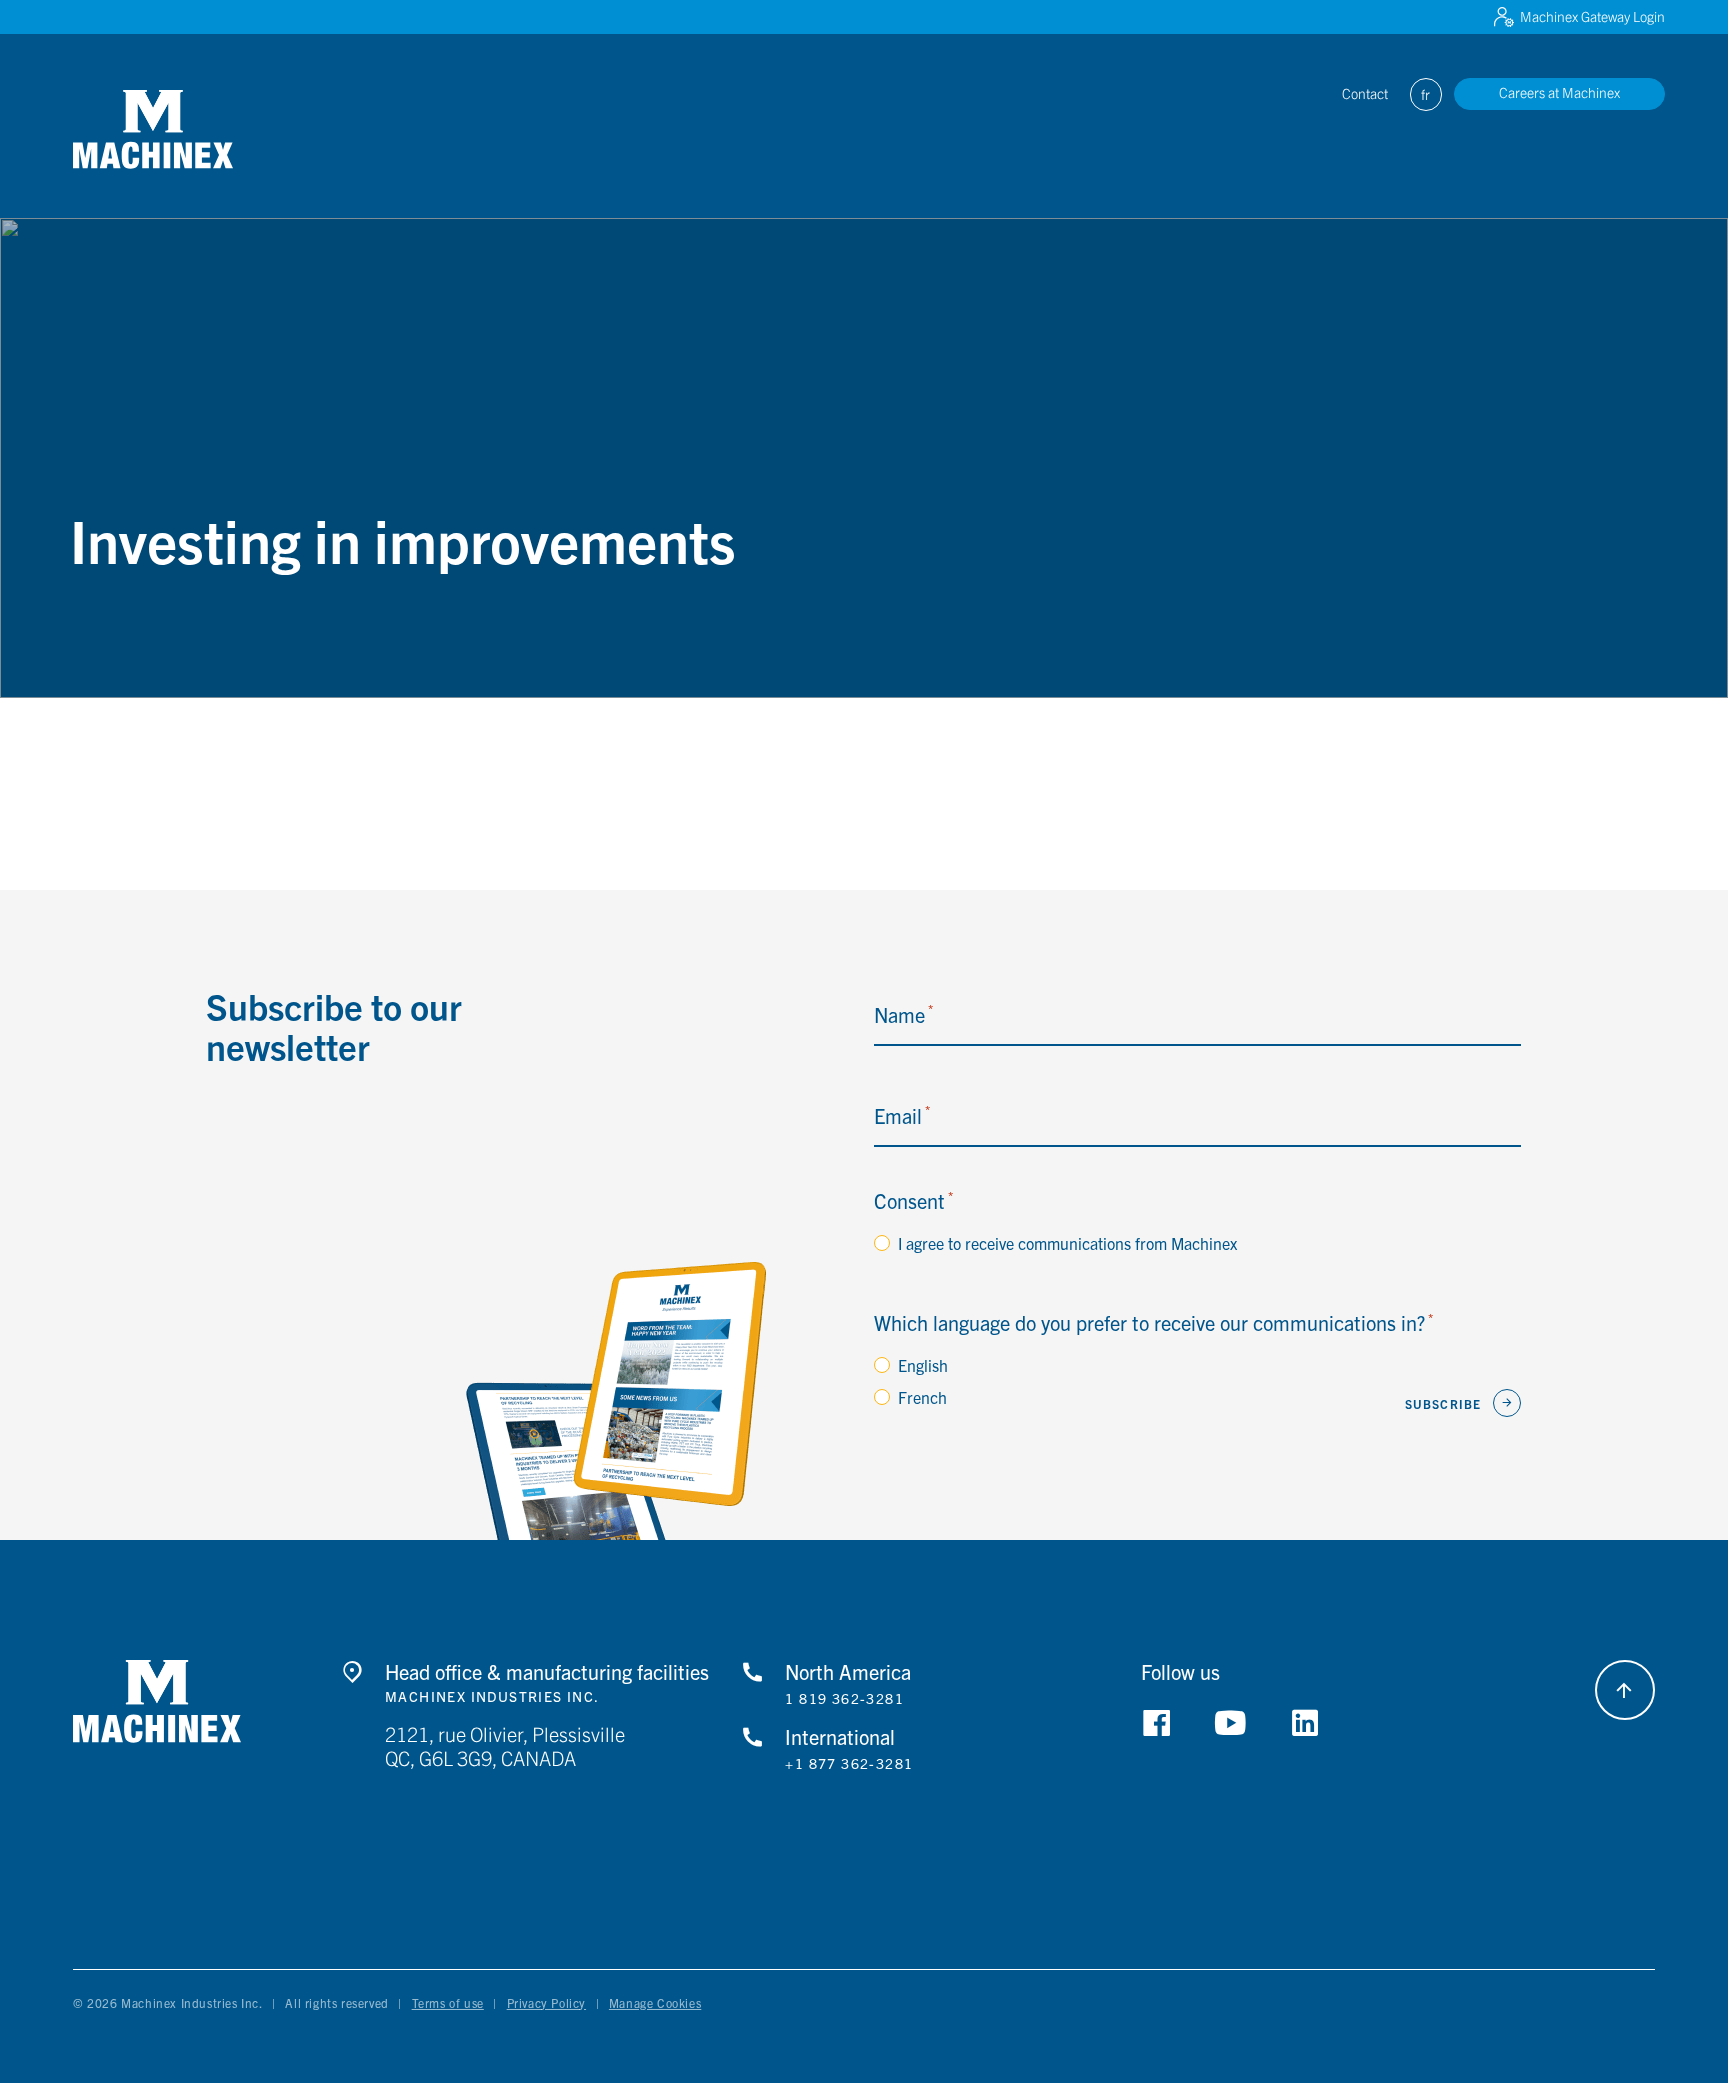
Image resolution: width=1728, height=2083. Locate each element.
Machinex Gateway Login (1592, 16)
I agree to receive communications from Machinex (1067, 1243)
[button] (153, 129)
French (922, 1397)
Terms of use (448, 2002)
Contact (1365, 93)
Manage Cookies (655, 2002)
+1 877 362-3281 (849, 1763)
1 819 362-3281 (844, 1698)
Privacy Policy (546, 2002)
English (923, 1365)
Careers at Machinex (1559, 92)
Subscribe (1443, 1403)
